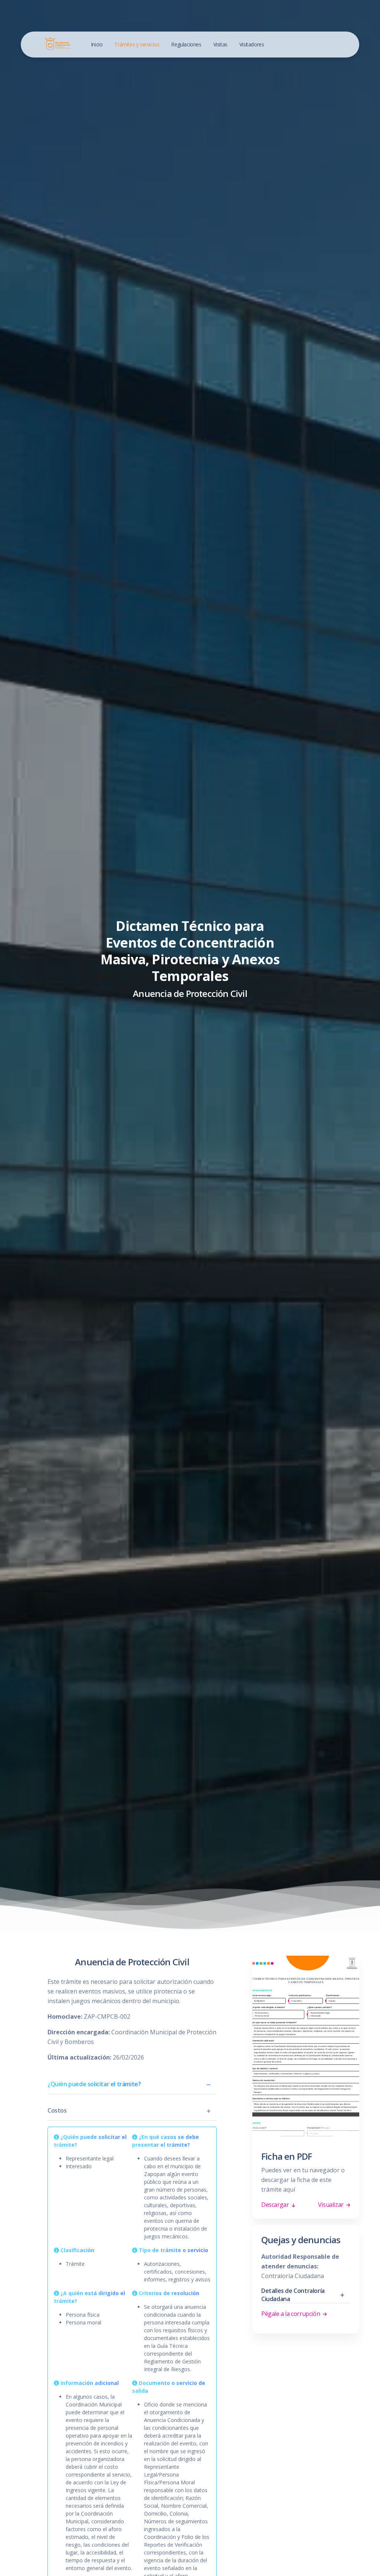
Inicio (97, 44)
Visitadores (252, 44)
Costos (57, 2110)
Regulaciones (186, 44)
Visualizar (332, 2205)
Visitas (220, 44)
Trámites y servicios (137, 44)
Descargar (276, 2205)
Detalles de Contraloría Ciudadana (293, 2295)
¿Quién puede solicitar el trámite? (94, 2084)
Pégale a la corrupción (291, 2314)
